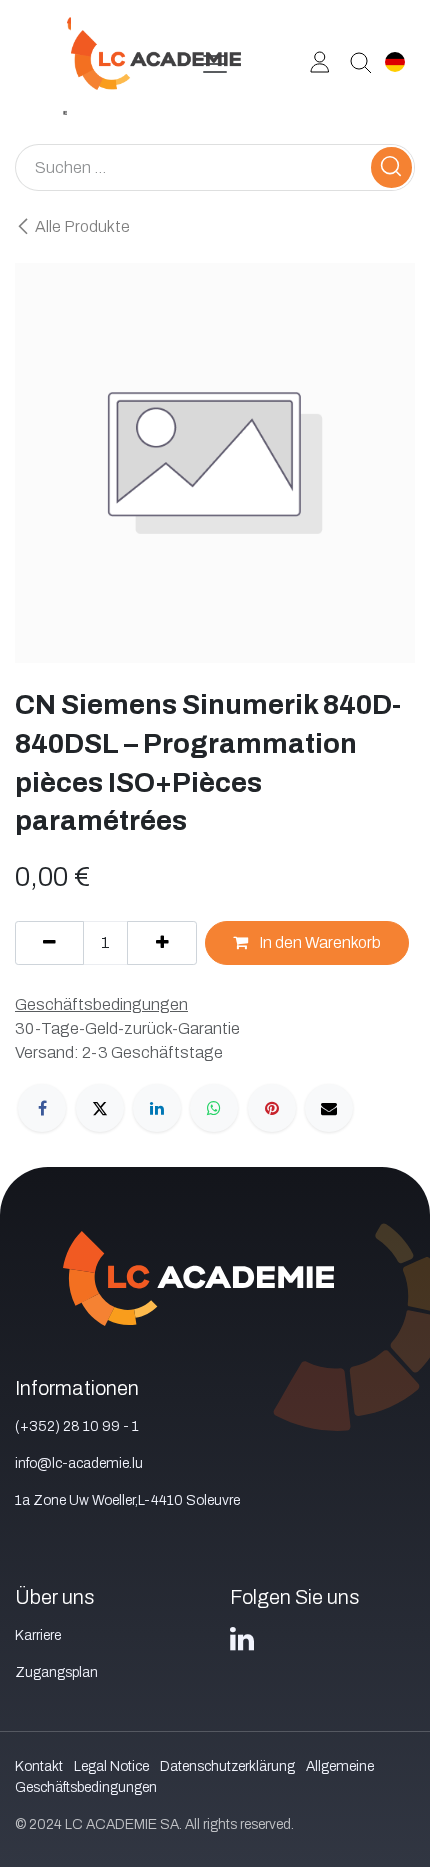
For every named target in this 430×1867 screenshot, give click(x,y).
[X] (100, 1108)
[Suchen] (392, 167)
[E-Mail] (329, 1108)
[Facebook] (42, 1108)
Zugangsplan (56, 1672)
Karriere (38, 1635)
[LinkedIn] (157, 1108)
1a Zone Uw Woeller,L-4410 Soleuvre (127, 1500)
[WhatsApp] (214, 1108)
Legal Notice (111, 1766)
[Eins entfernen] (49, 943)
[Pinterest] (272, 1108)
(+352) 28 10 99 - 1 (77, 1426)
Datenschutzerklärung (227, 1766)
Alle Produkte (82, 226)
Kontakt (39, 1766)
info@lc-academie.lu (79, 1463)
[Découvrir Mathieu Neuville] (353, 61)
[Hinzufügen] (161, 943)
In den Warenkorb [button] (318, 942)
